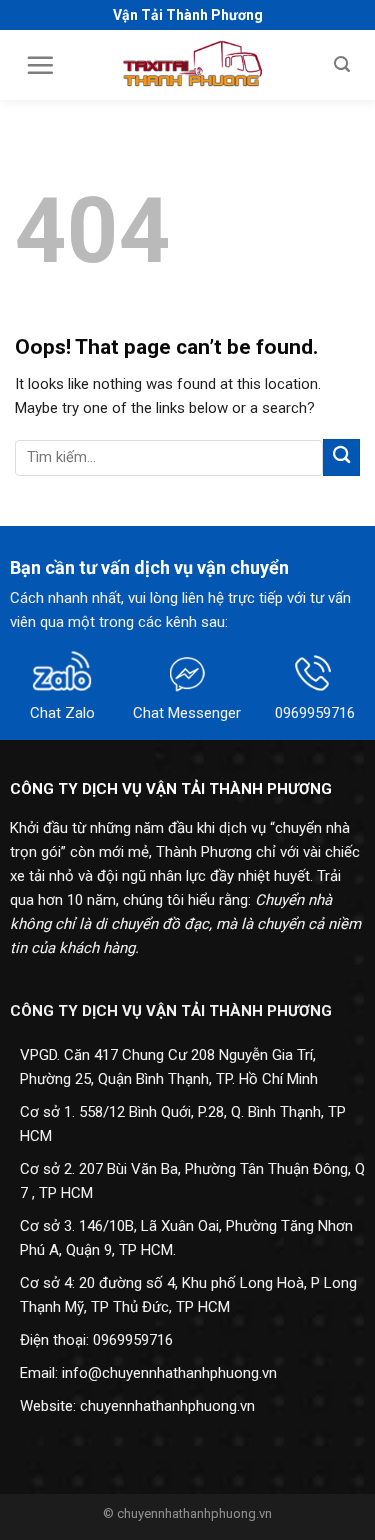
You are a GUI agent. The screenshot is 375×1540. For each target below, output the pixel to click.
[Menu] (40, 65)
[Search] (342, 64)
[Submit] (341, 457)
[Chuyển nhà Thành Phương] (194, 65)
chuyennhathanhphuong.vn (167, 1406)
